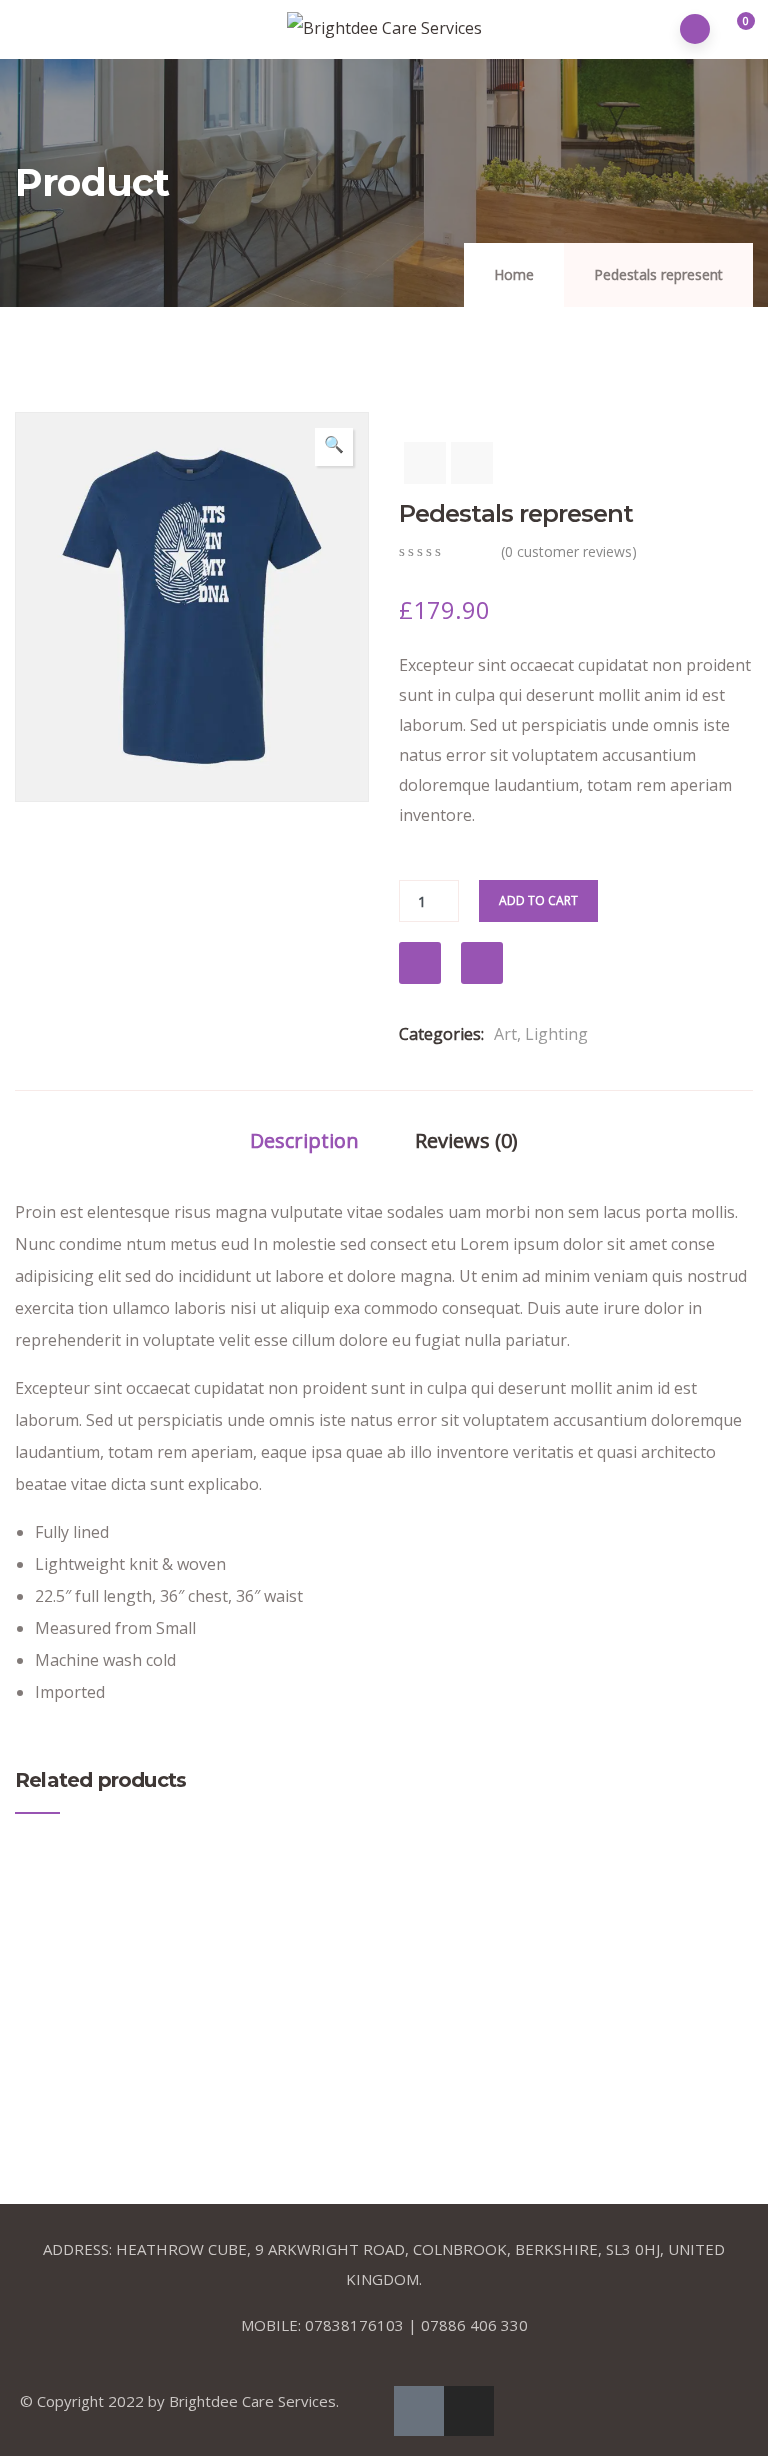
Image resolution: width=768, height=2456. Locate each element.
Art (505, 1034)
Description (304, 1140)
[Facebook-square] (419, 2411)
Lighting (556, 1034)
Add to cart (538, 900)
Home (514, 274)
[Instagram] (469, 2411)
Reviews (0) (466, 1140)
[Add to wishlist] (420, 963)
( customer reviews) (569, 551)
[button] (734, 30)
